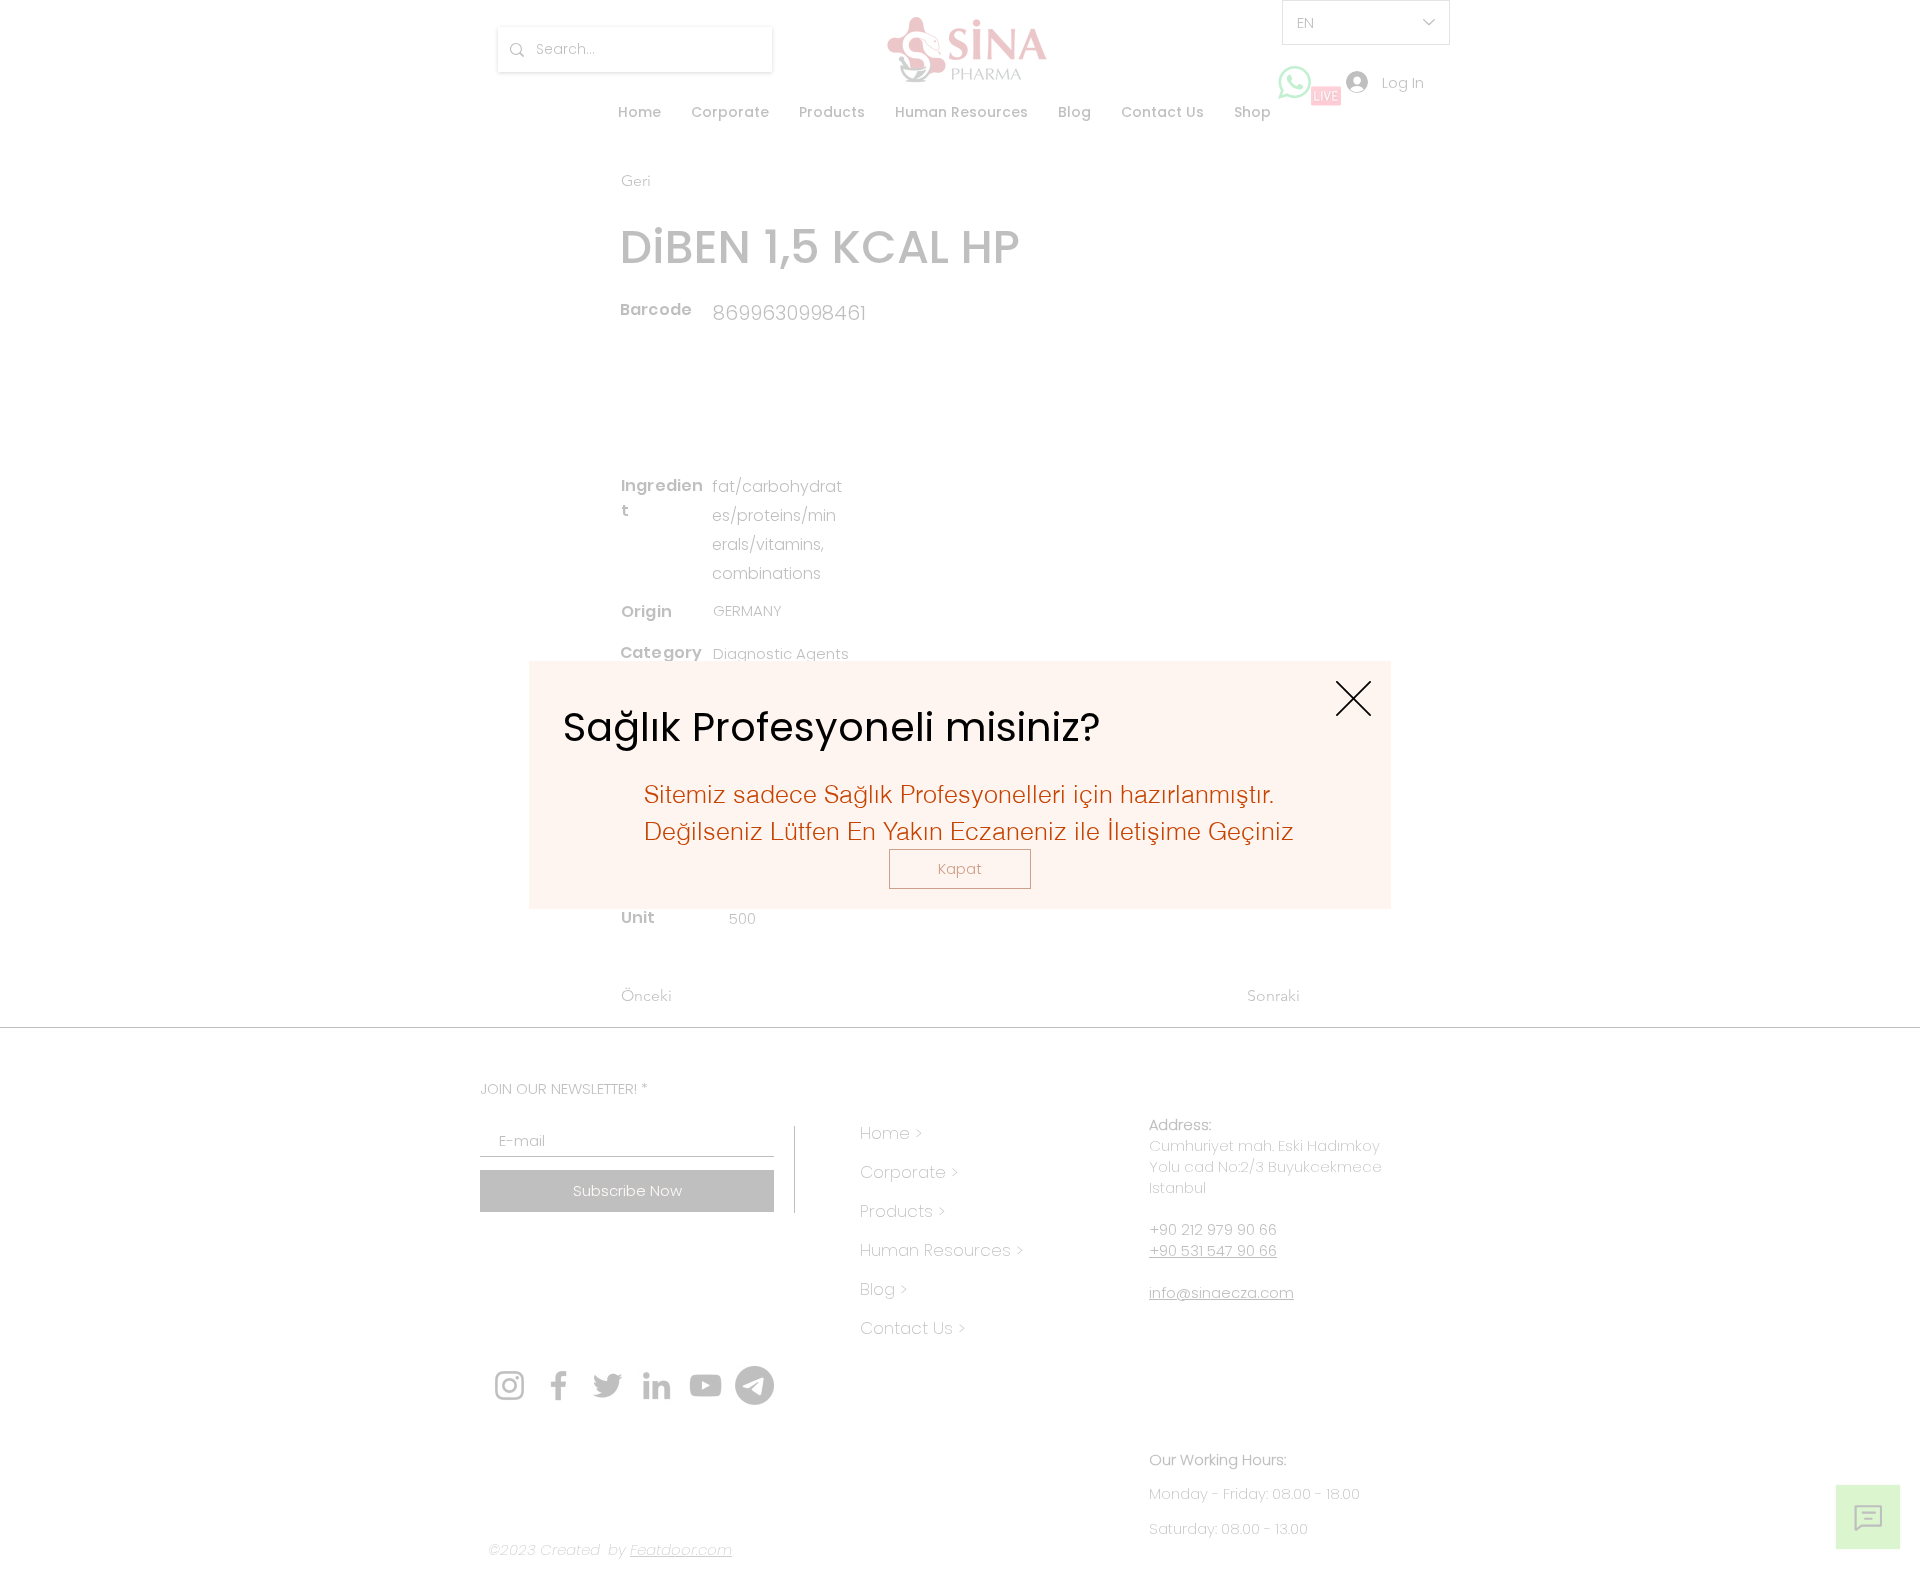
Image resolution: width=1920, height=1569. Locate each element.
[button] (960, 869)
